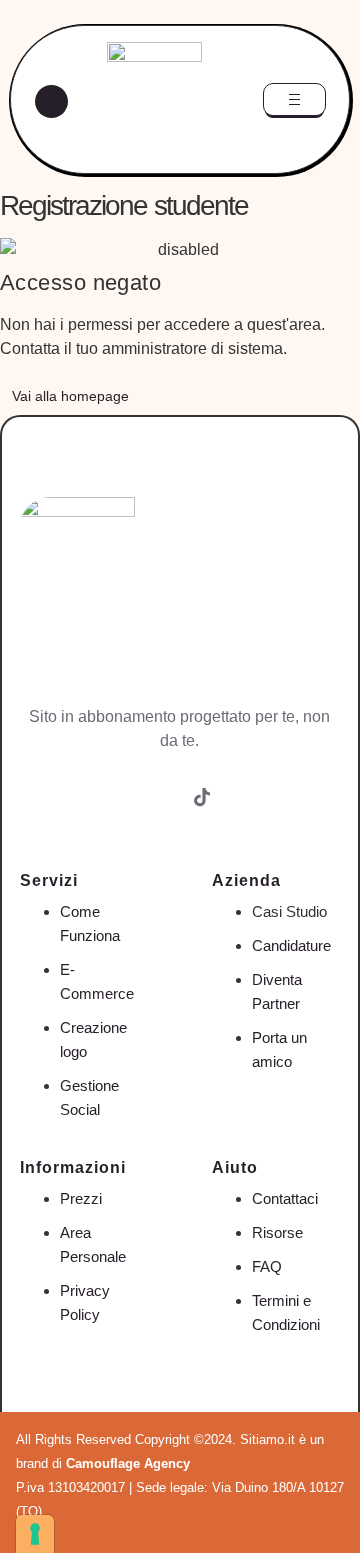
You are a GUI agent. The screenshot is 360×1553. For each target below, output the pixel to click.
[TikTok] (202, 813)
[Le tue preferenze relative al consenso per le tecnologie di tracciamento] (35, 1534)
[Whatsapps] (246, 814)
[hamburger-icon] (294, 99)
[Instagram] (158, 814)
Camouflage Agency (128, 1463)
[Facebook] (114, 814)
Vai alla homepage (70, 396)
